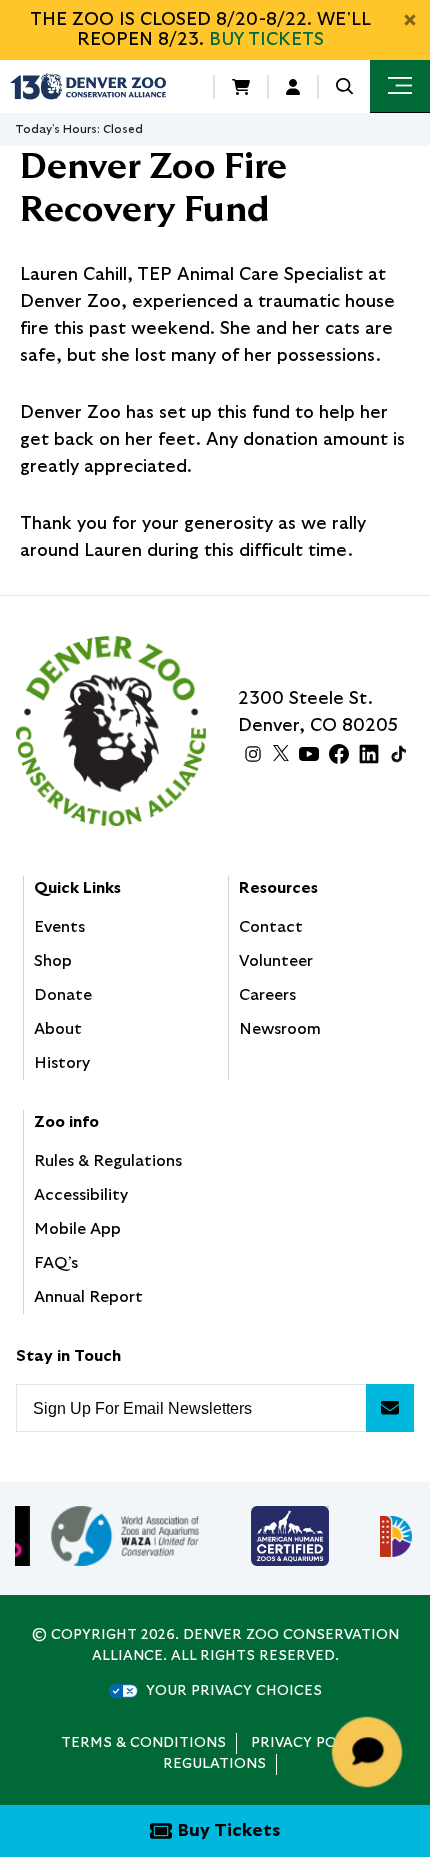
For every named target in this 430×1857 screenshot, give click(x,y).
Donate (63, 995)
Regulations (214, 1764)
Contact (271, 927)
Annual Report (88, 1297)
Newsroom (280, 1029)
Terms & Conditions (143, 1743)
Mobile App (77, 1229)
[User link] (293, 87)
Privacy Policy (310, 1743)
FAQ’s (56, 1263)
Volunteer (276, 961)
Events (59, 927)
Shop (53, 961)
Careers (267, 995)
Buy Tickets (266, 40)
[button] (344, 86)
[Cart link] (241, 87)
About (58, 1029)
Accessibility (81, 1195)
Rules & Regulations (108, 1161)
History (62, 1063)
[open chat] (371, 1752)
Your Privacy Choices (234, 1691)
